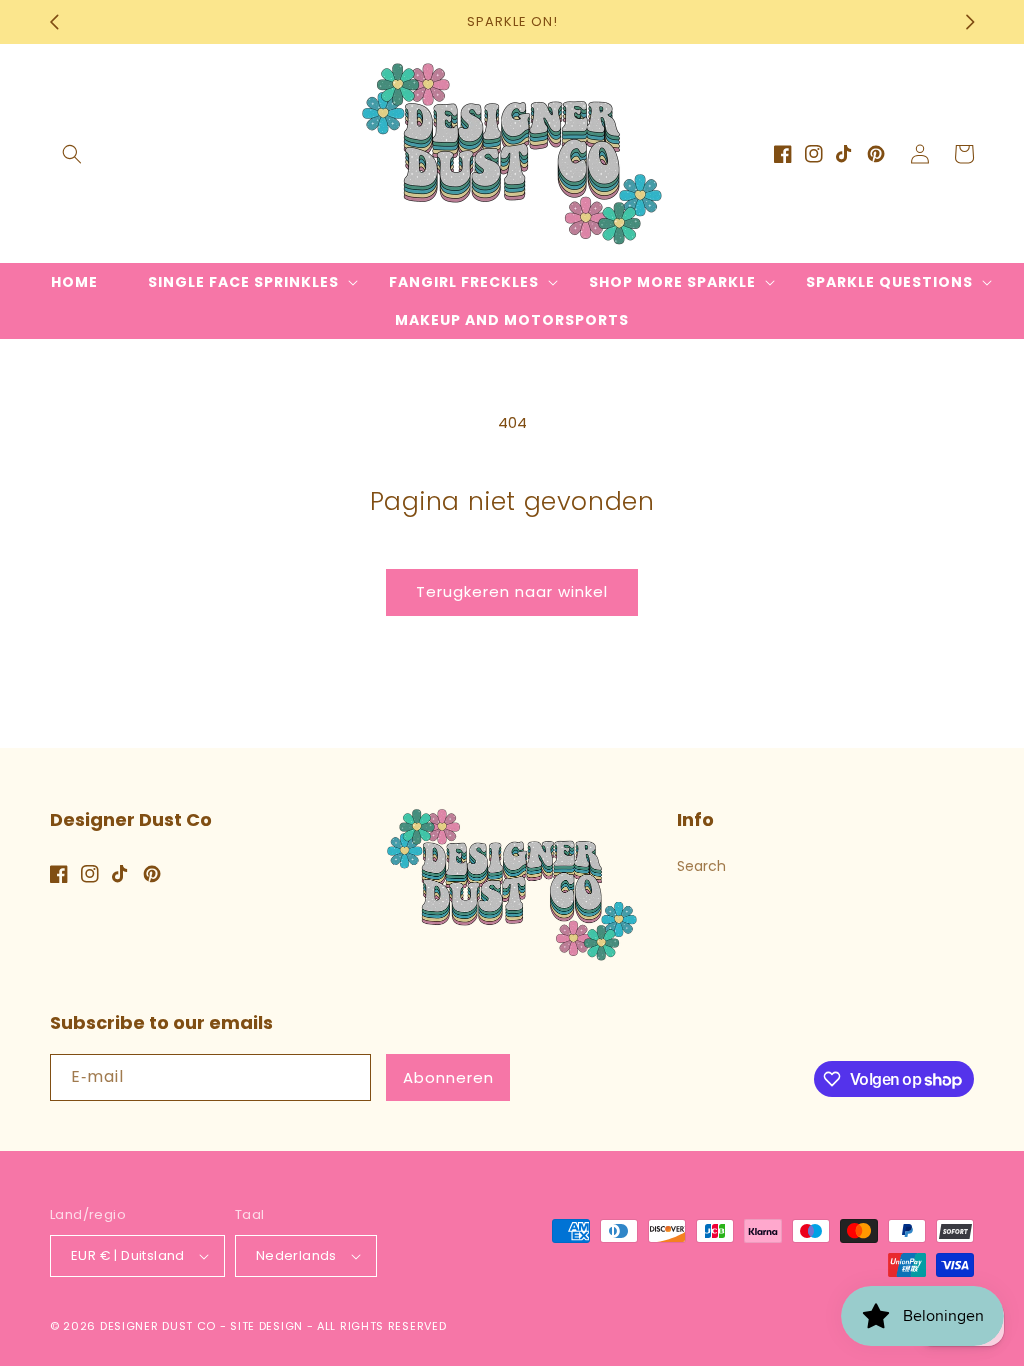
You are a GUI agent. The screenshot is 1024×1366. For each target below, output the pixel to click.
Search (701, 866)
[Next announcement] (970, 22)
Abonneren (448, 1077)
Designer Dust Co (158, 1326)
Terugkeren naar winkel (512, 591)
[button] (72, 154)
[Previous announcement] (54, 22)
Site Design (266, 1326)
